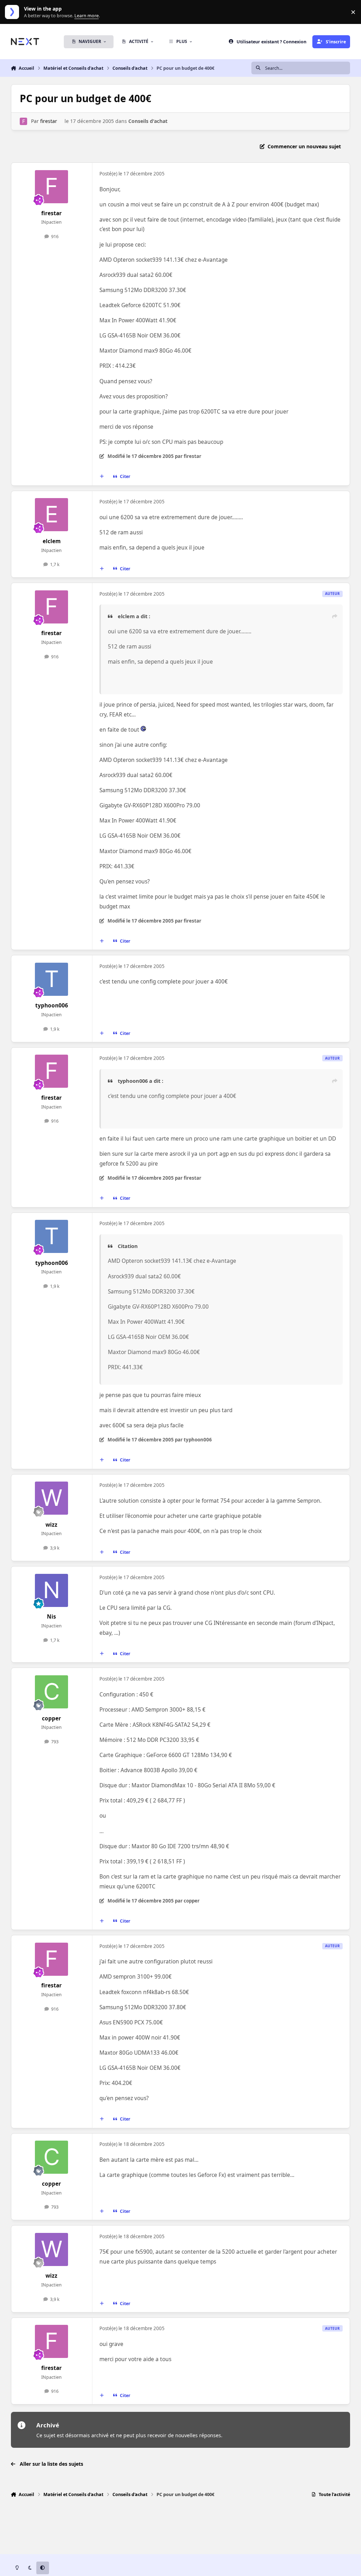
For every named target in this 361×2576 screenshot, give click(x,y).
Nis (51, 1617)
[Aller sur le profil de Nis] (51, 1590)
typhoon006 (52, 1005)
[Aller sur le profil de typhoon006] (51, 979)
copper (51, 1718)
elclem (52, 541)
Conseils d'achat (148, 121)
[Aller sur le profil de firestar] (23, 121)
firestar (49, 121)
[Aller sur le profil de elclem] (51, 515)
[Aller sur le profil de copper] (51, 1692)
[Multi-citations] (102, 477)
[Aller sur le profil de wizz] (51, 1498)
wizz (51, 1525)
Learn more (14, 12)
